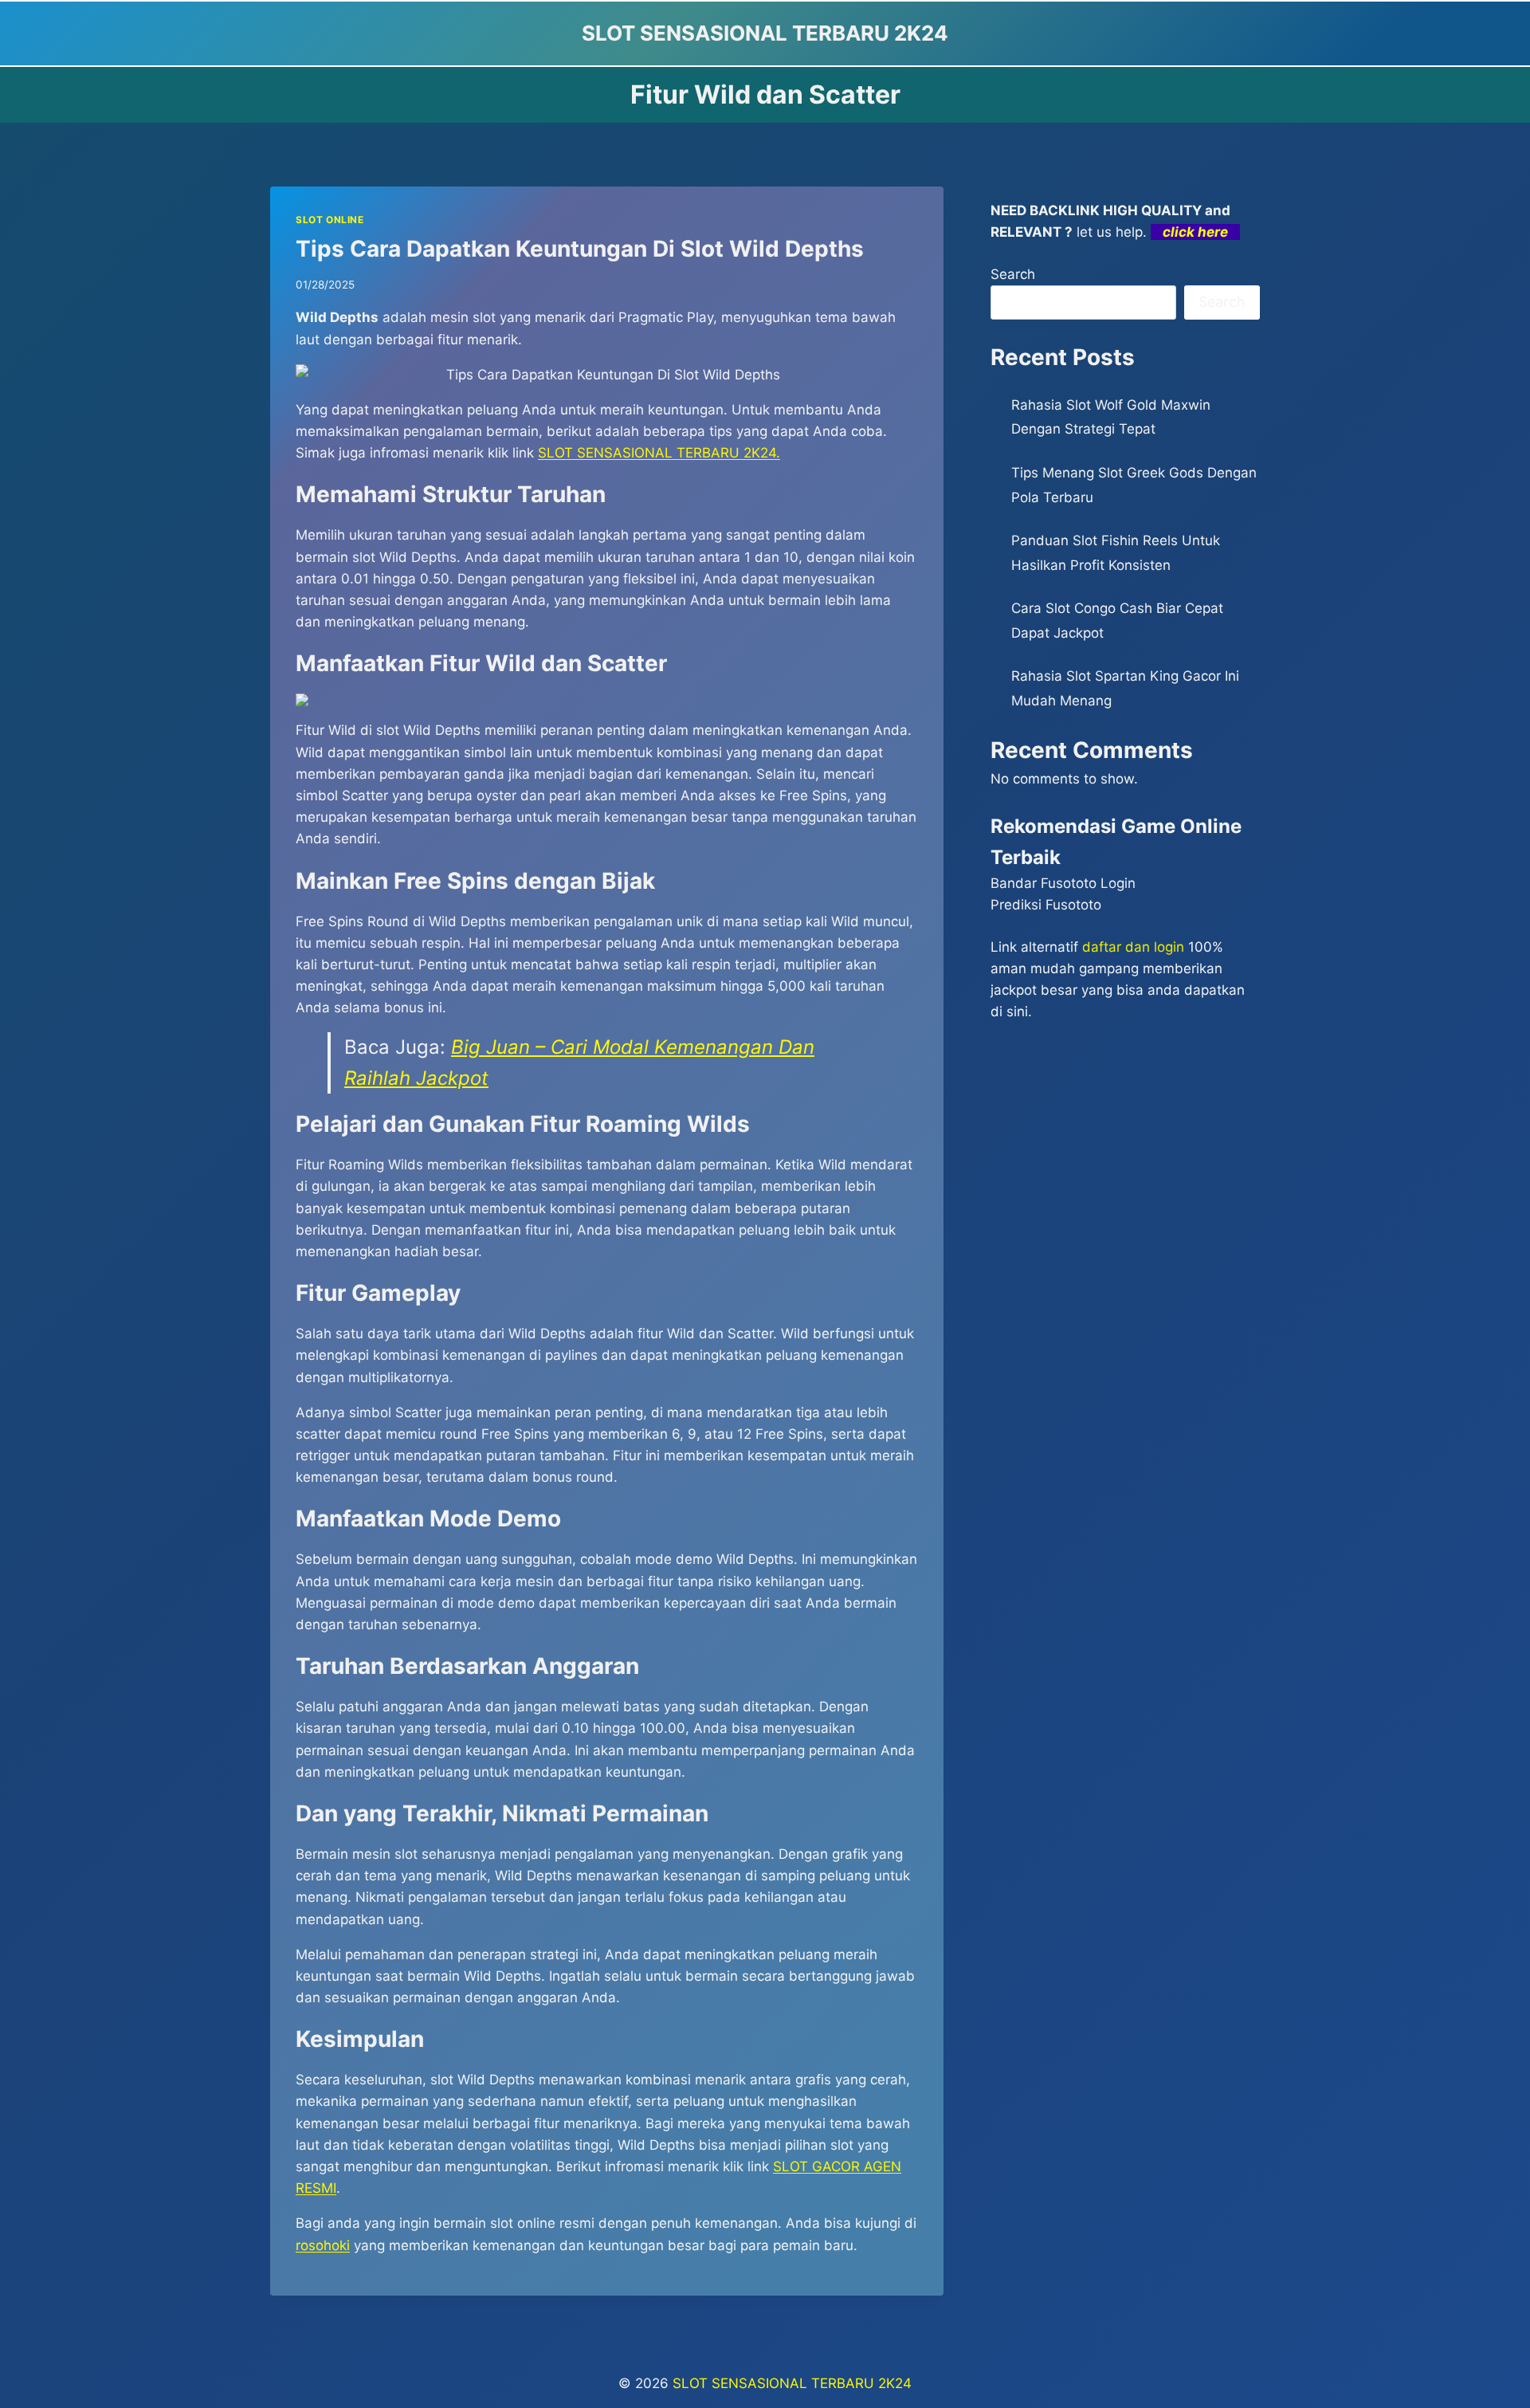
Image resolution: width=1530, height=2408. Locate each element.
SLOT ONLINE (330, 220)
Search (1013, 274)
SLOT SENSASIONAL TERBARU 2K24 (792, 2383)
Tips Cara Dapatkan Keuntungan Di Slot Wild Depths (580, 249)
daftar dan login (1133, 947)
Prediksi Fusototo (1046, 905)
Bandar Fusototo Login (1063, 883)
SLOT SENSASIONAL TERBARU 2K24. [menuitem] (659, 453)
